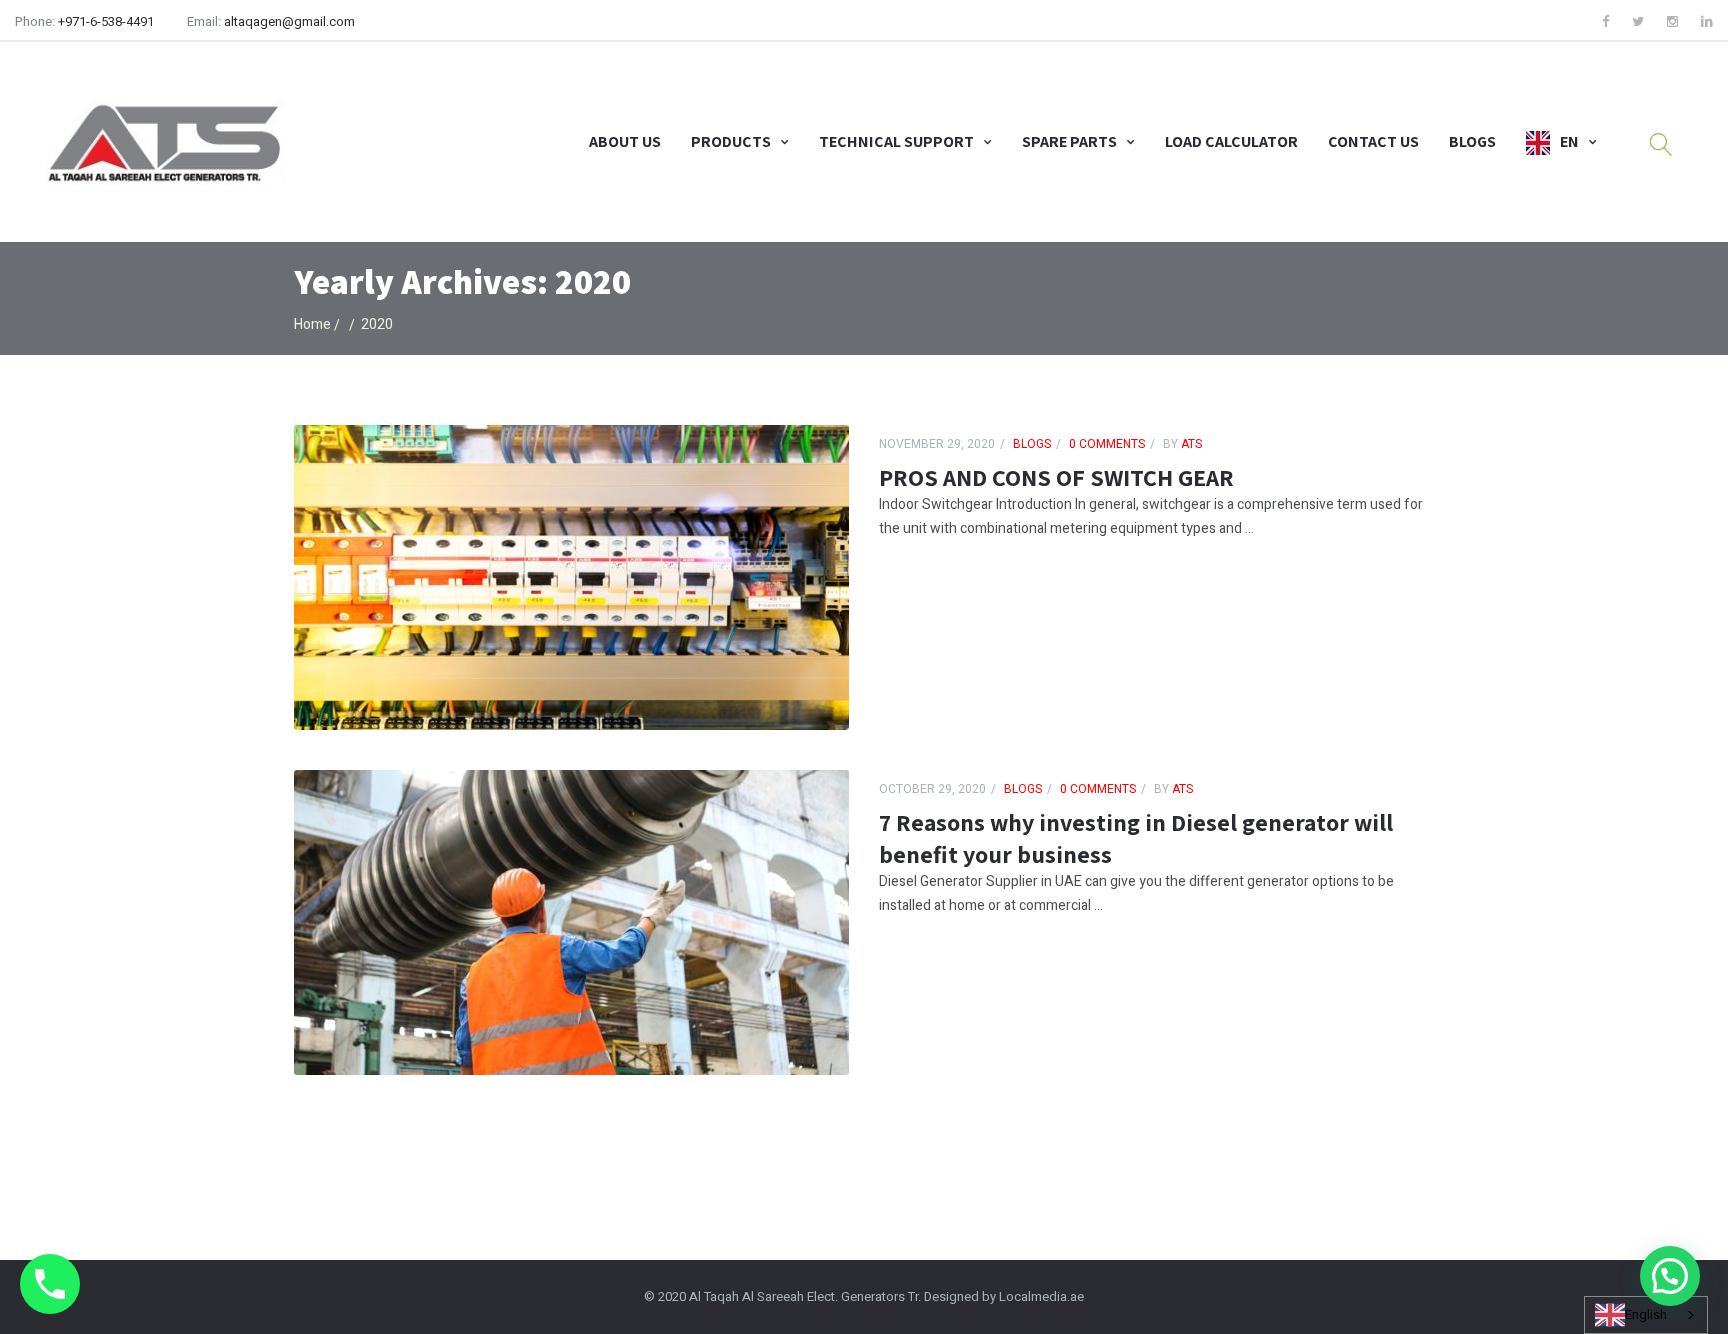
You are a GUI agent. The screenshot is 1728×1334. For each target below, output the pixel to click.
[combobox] (1646, 1315)
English (1646, 1314)
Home (312, 324)
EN (1569, 141)
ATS (1190, 444)
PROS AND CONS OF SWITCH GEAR (1056, 477)
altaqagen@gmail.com (289, 21)
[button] (1670, 1276)
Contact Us (1373, 141)
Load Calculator (1231, 141)
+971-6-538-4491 (106, 21)
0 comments (1107, 444)
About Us (625, 141)
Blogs (1472, 141)
